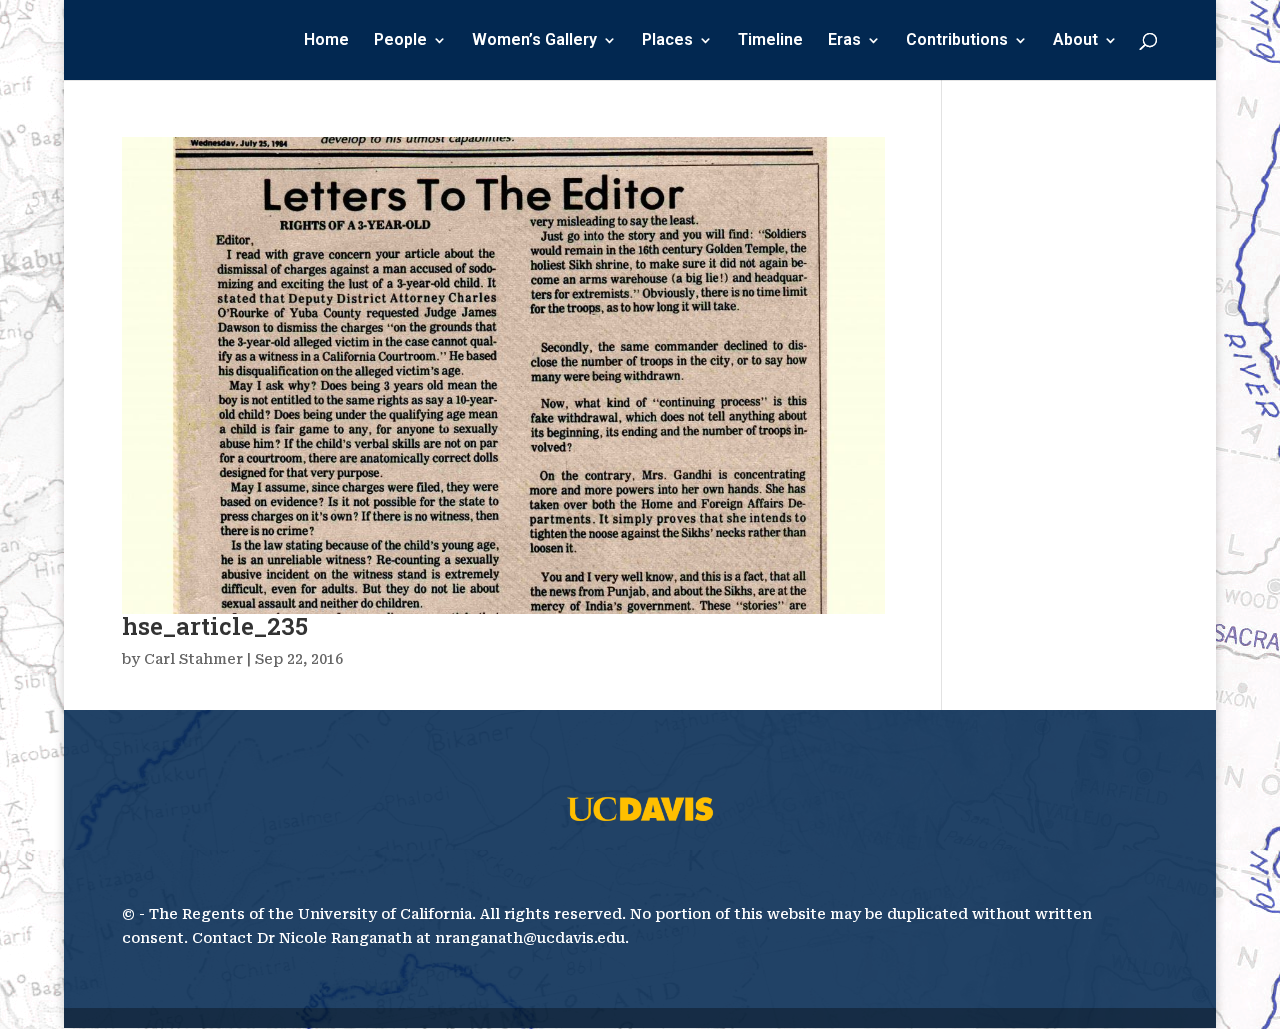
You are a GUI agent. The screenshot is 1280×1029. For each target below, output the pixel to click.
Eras (844, 41)
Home (326, 41)
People (400, 41)
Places (667, 41)
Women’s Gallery (534, 41)
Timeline (770, 41)
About (1075, 41)
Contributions (957, 41)
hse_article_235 (215, 626)
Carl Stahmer (193, 659)
